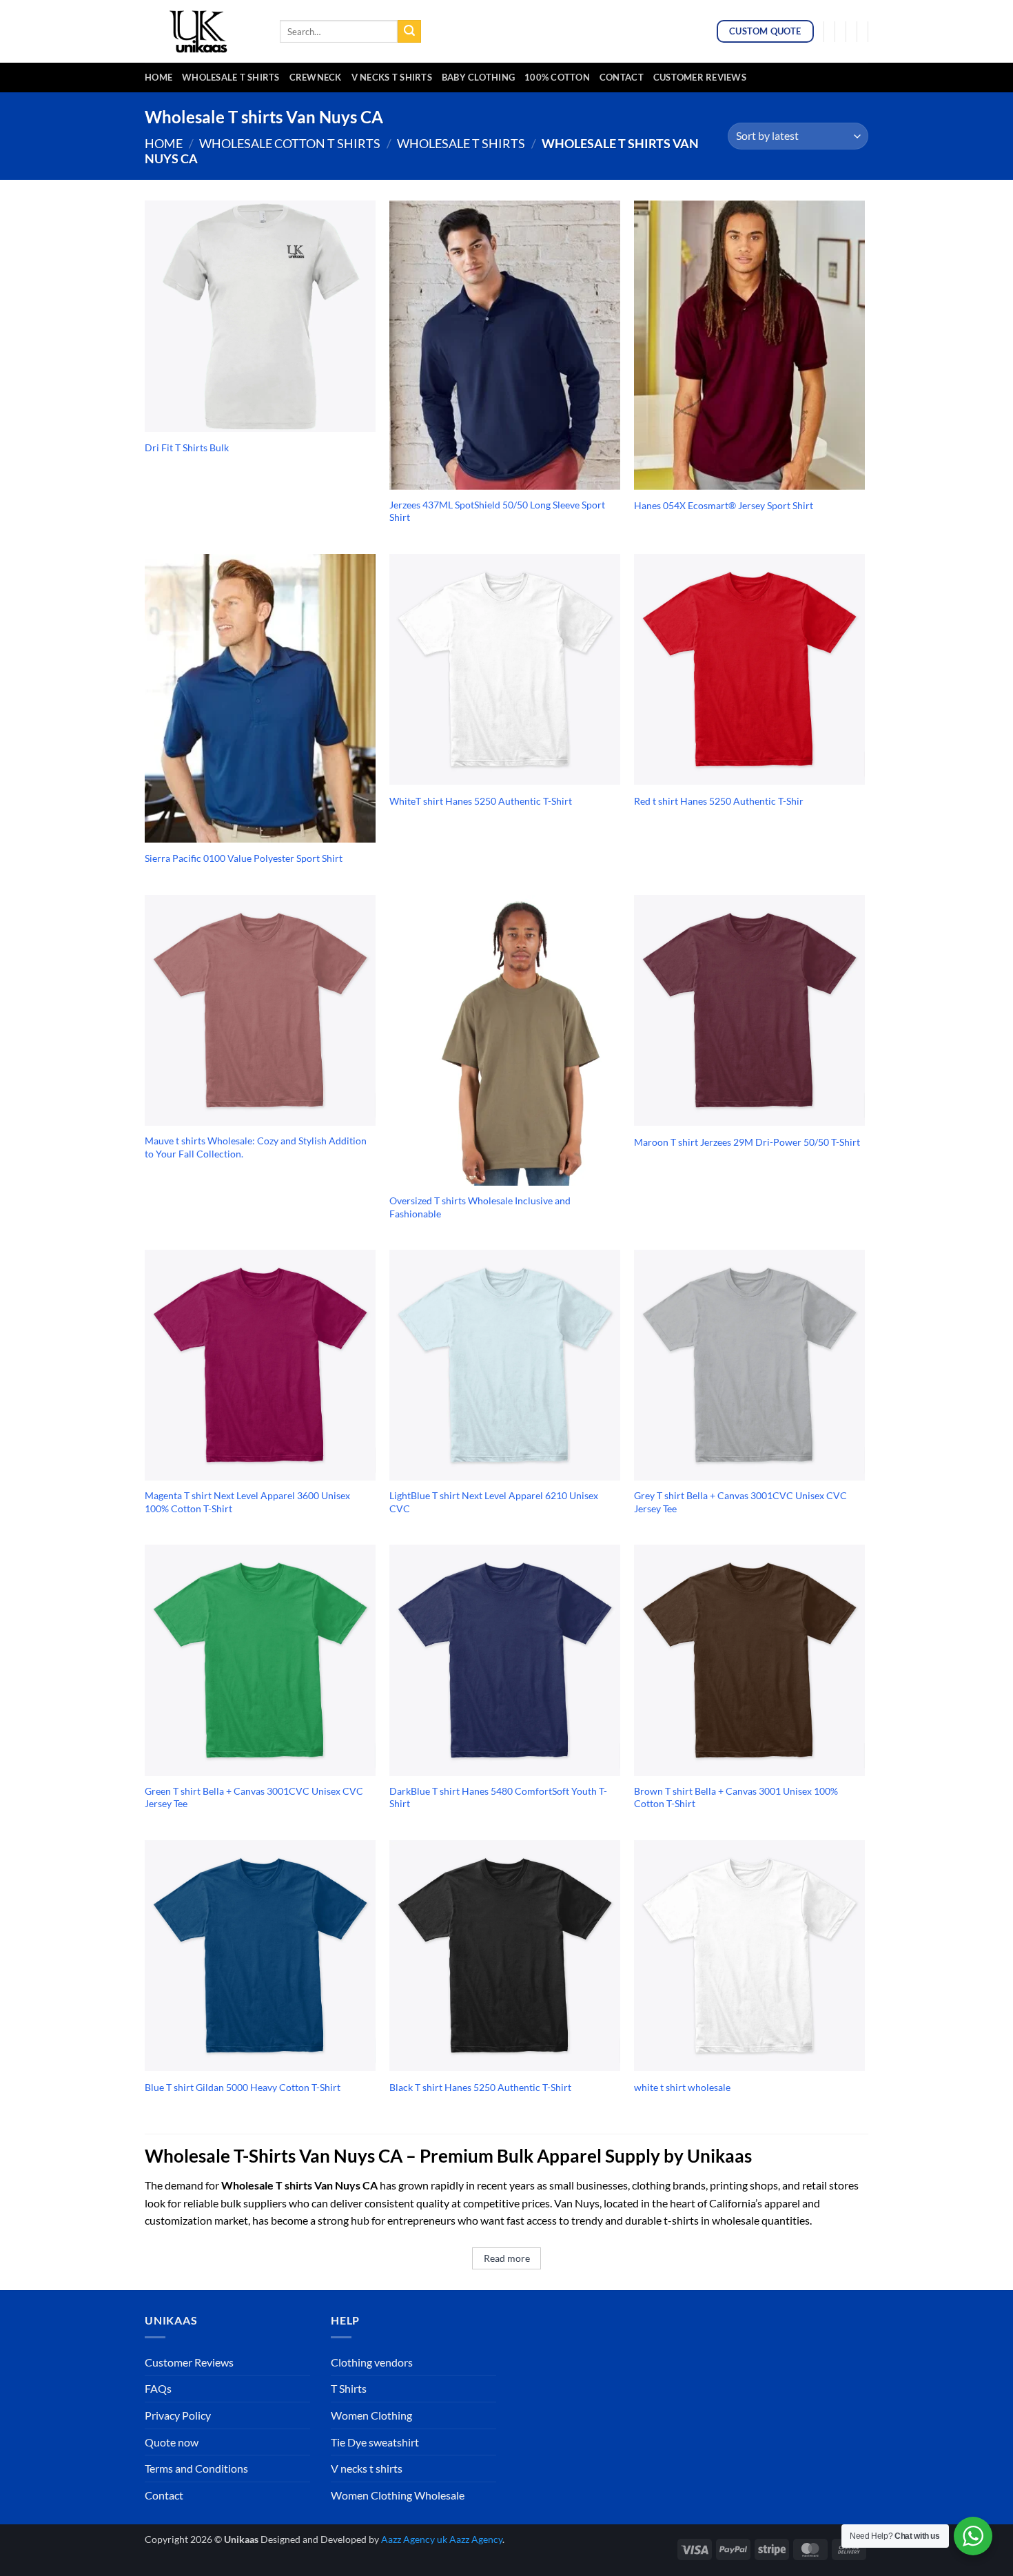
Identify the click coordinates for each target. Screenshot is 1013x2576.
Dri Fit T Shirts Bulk (187, 447)
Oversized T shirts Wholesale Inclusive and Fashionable (480, 1207)
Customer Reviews (700, 77)
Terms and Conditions (196, 2468)
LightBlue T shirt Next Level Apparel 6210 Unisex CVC (494, 1502)
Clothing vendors (372, 2362)
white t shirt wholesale (682, 2087)
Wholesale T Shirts (231, 77)
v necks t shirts (392, 77)
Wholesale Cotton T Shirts (290, 143)
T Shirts (349, 2388)
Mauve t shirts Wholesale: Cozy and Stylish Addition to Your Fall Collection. (256, 1147)
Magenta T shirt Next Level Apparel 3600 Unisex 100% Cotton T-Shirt (247, 1502)
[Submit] (409, 32)
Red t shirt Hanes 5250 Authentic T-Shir (719, 801)
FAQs (158, 2388)
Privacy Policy (178, 2415)
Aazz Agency (476, 2539)
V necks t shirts (367, 2468)
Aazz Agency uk (414, 2539)
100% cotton (557, 77)
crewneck (316, 77)
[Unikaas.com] (202, 31)
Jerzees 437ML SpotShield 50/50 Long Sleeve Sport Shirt (497, 511)
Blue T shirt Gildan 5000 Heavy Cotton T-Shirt (243, 2087)
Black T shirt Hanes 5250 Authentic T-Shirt (480, 2087)
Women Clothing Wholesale (398, 2495)
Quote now (172, 2442)
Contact (622, 77)
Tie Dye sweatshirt (375, 2442)
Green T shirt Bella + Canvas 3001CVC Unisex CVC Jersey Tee (254, 1797)
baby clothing (478, 77)
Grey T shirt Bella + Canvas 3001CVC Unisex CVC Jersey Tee (740, 1502)
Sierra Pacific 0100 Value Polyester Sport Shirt (244, 858)
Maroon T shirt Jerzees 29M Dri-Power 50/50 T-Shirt (747, 1142)
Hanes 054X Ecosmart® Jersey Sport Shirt (724, 505)
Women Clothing (371, 2415)
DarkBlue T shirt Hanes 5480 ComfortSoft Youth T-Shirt (498, 1797)
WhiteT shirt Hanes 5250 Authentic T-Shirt (481, 801)
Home (158, 77)
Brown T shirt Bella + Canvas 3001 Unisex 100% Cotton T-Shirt (736, 1797)
